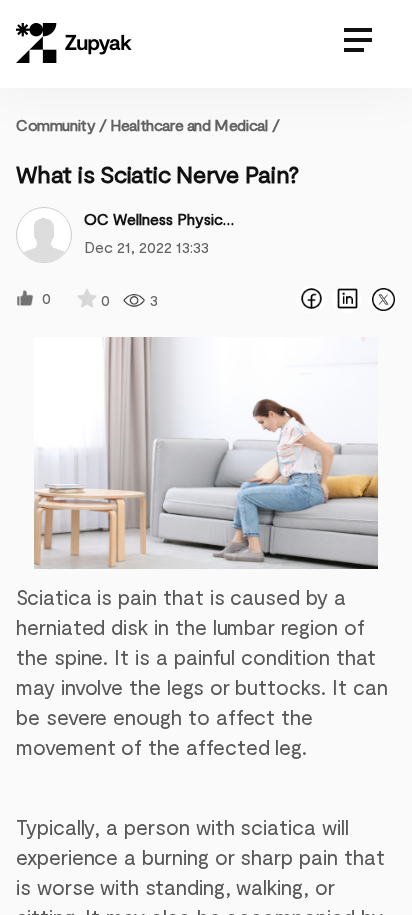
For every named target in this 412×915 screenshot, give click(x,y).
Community (61, 124)
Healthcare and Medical (188, 124)
